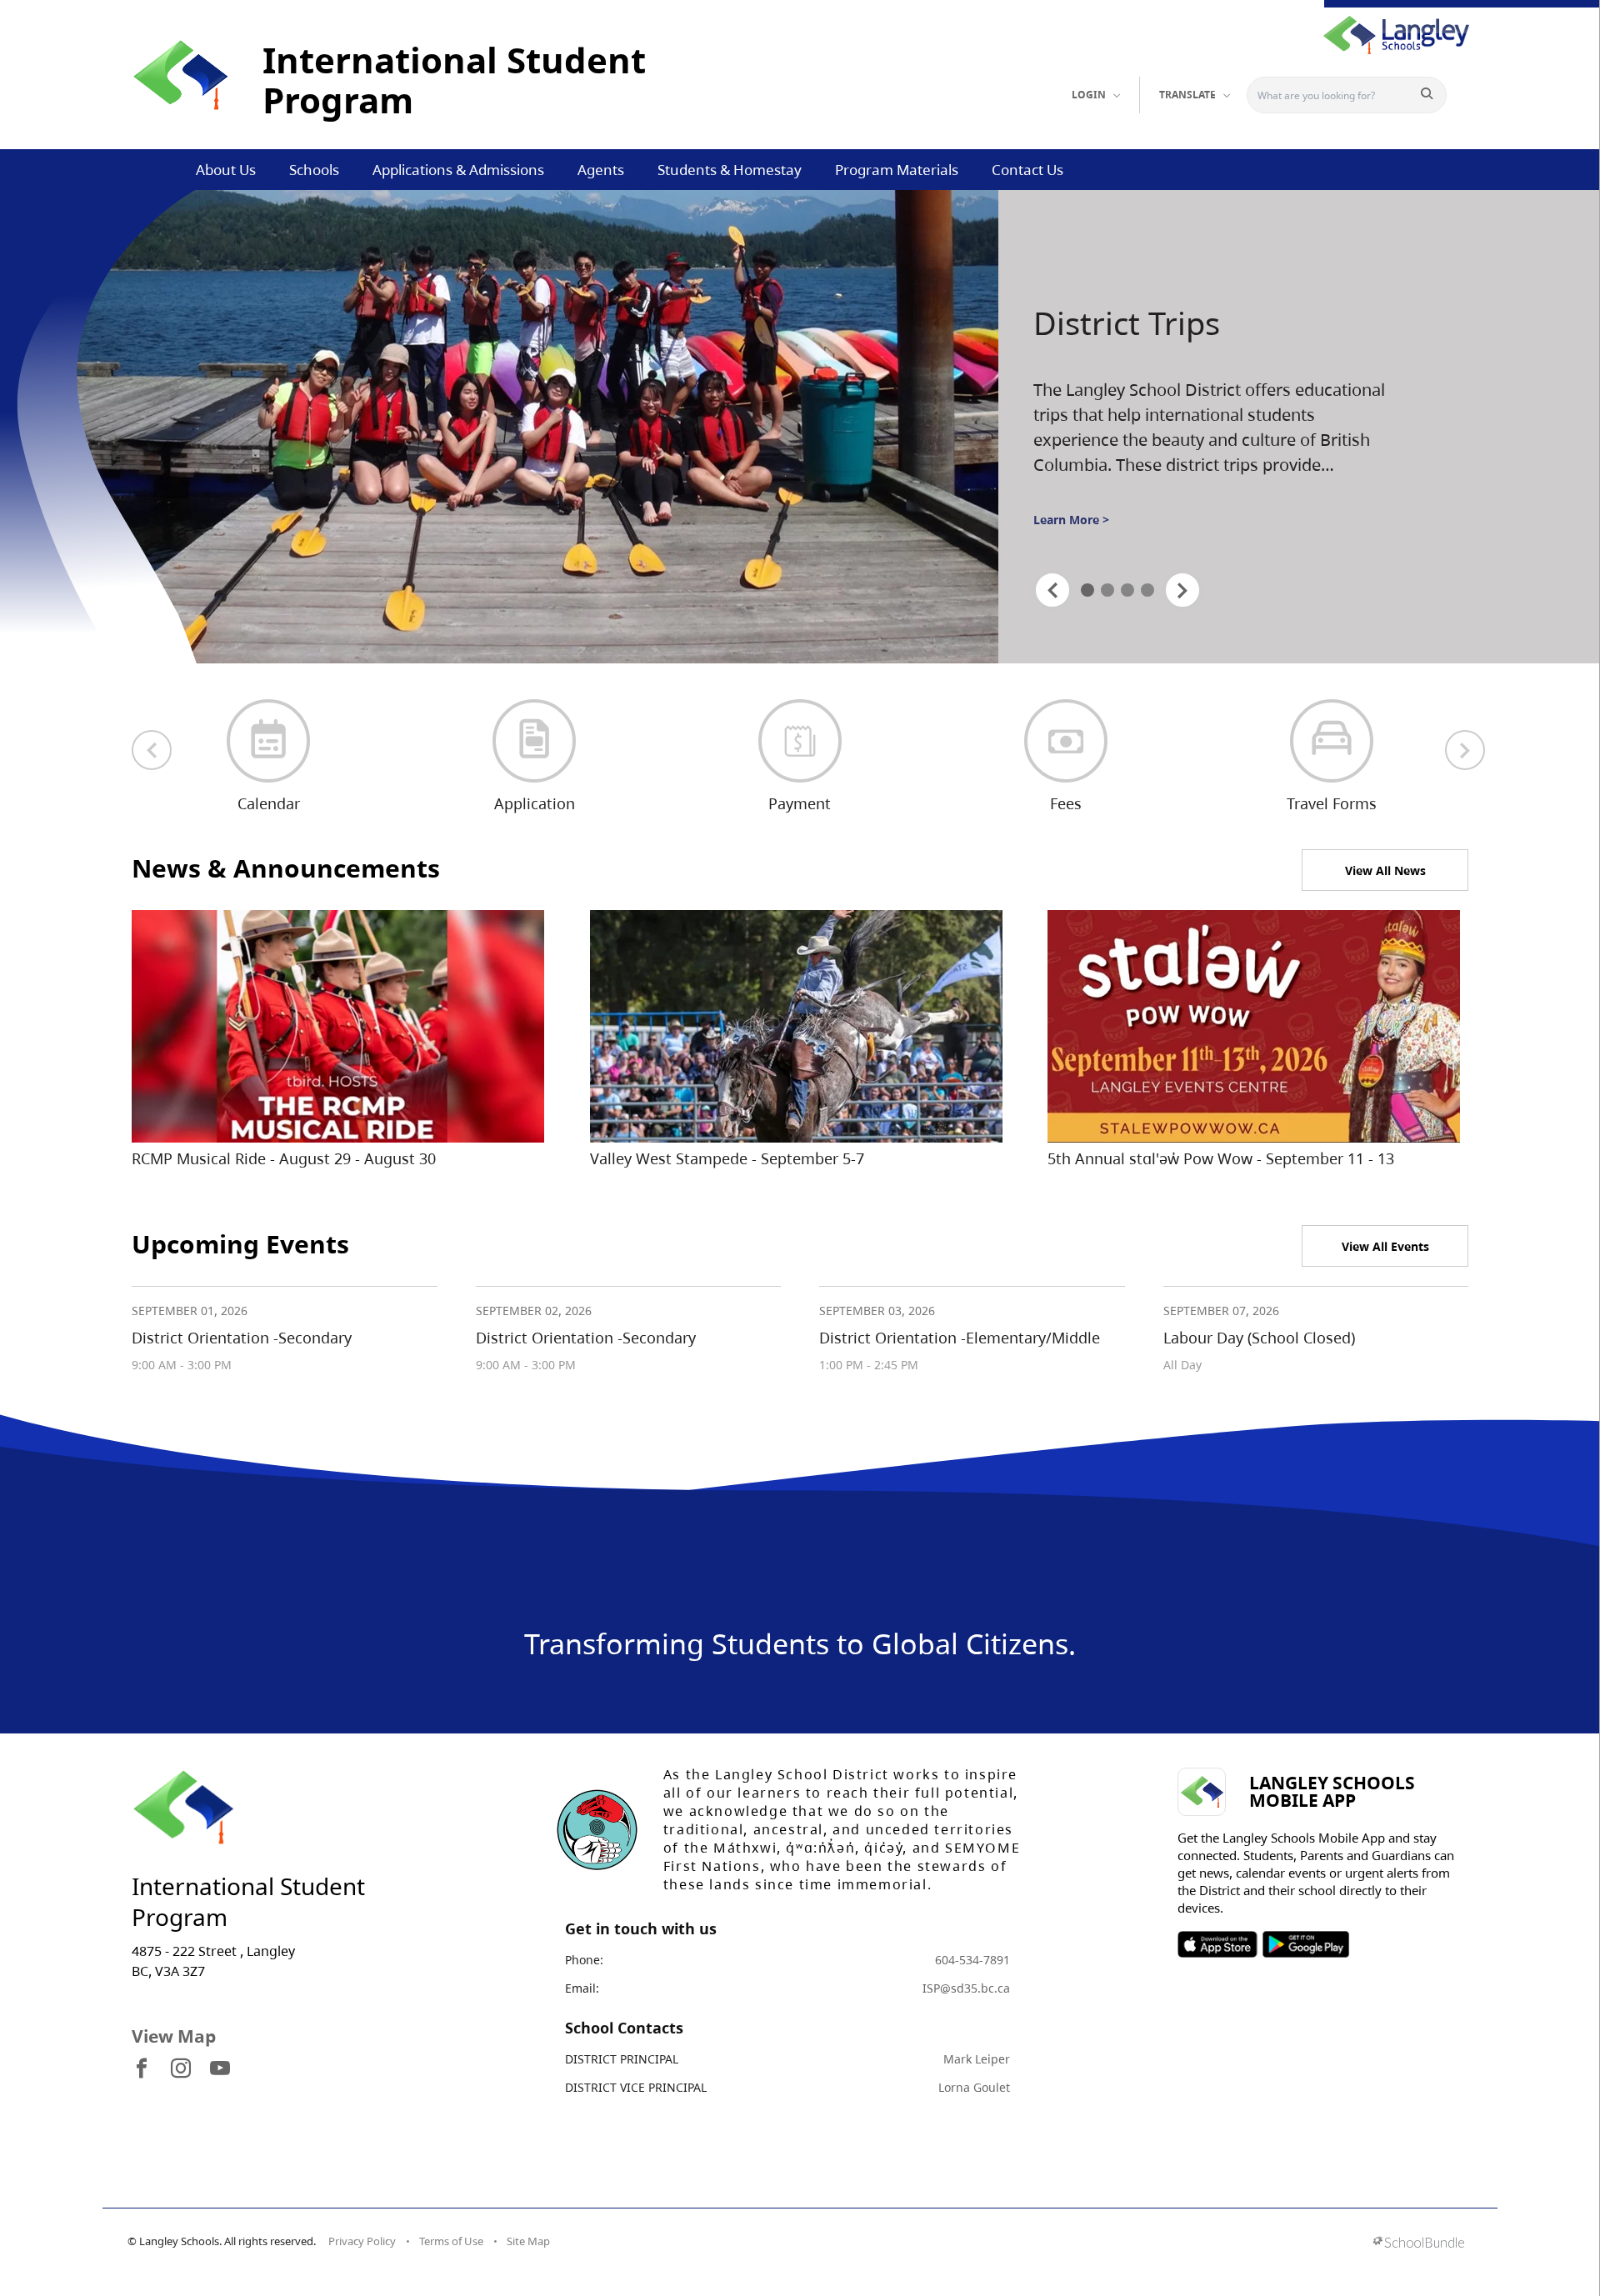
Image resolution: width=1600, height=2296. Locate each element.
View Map (174, 2036)
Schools (314, 170)
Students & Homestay (730, 170)
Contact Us (1027, 170)
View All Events (1385, 1246)
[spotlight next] (1182, 590)
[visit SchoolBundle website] (1419, 2244)
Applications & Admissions (458, 170)
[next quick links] (1465, 750)
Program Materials (897, 170)
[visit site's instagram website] (181, 2069)
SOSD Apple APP (1217, 1944)
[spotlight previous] (1052, 590)
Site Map (528, 2241)
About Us (226, 170)
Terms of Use (451, 2241)
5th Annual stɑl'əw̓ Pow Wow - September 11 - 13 (1221, 1158)
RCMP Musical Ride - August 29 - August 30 (284, 1158)
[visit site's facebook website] (142, 2069)
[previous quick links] (152, 750)
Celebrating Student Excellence (1181, 344)
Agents (601, 170)
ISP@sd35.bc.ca (966, 1988)
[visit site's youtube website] (220, 2069)
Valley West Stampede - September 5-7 (727, 1158)
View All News (1385, 870)
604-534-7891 (972, 1960)
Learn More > (1071, 534)
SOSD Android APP (1305, 1944)
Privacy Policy (362, 2241)
